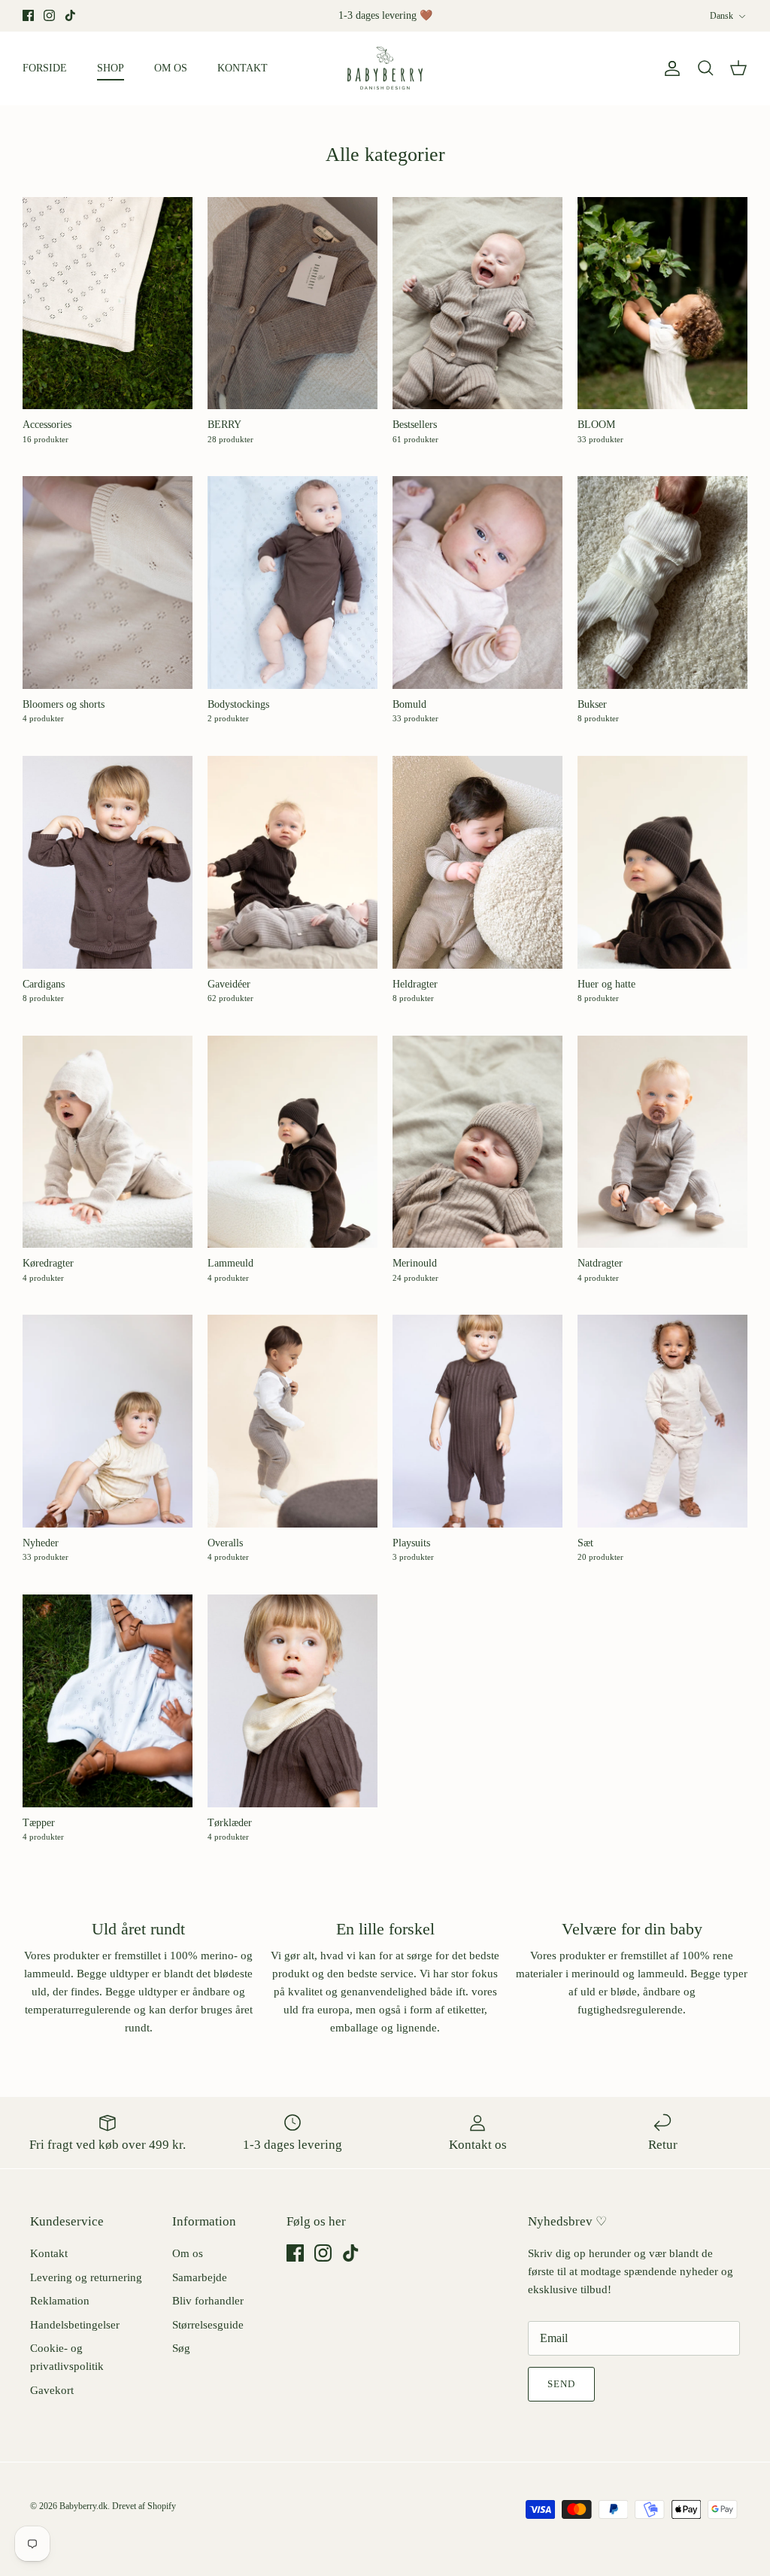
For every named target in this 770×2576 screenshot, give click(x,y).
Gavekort (52, 2390)
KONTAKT (243, 68)
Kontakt (49, 2253)
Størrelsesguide (208, 2325)
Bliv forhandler (208, 2301)
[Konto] (669, 68)
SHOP (111, 68)
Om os (188, 2253)
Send (561, 2384)
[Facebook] (28, 15)
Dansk (721, 16)
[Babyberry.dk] (385, 68)
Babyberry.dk (83, 2506)
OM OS (171, 68)
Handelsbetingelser (75, 2325)
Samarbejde (200, 2277)
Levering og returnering (86, 2277)
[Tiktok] (70, 15)
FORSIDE (45, 68)
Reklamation (60, 2301)
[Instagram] (49, 15)
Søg (181, 2348)
